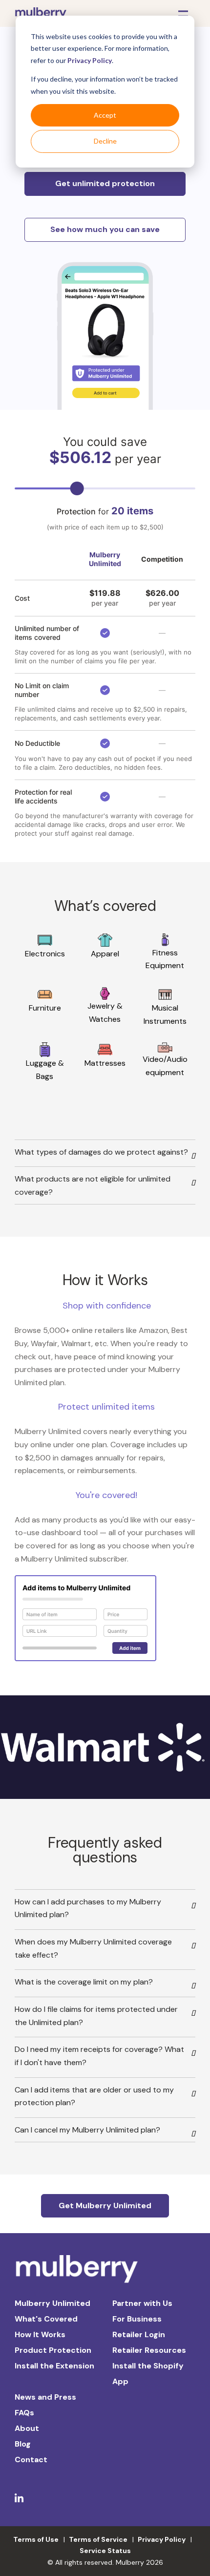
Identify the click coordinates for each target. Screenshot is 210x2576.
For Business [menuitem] (137, 2319)
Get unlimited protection (105, 183)
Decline (105, 141)
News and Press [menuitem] (45, 2397)
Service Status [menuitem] (105, 2551)
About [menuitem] (27, 2428)
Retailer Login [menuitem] (139, 2334)
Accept (105, 115)
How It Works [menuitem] (40, 2334)
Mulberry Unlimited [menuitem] (52, 2303)
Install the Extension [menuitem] (54, 2366)
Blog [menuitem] (23, 2444)
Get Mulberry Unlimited (105, 2206)
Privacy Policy (90, 60)
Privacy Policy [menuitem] (162, 2539)
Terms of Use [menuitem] (36, 2539)
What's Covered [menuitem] (46, 2319)
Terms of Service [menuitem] (98, 2539)
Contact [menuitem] (31, 2460)
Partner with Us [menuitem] (142, 2303)
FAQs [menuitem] (24, 2413)
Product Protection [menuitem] (53, 2350)
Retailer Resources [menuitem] (149, 2350)
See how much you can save (105, 229)
